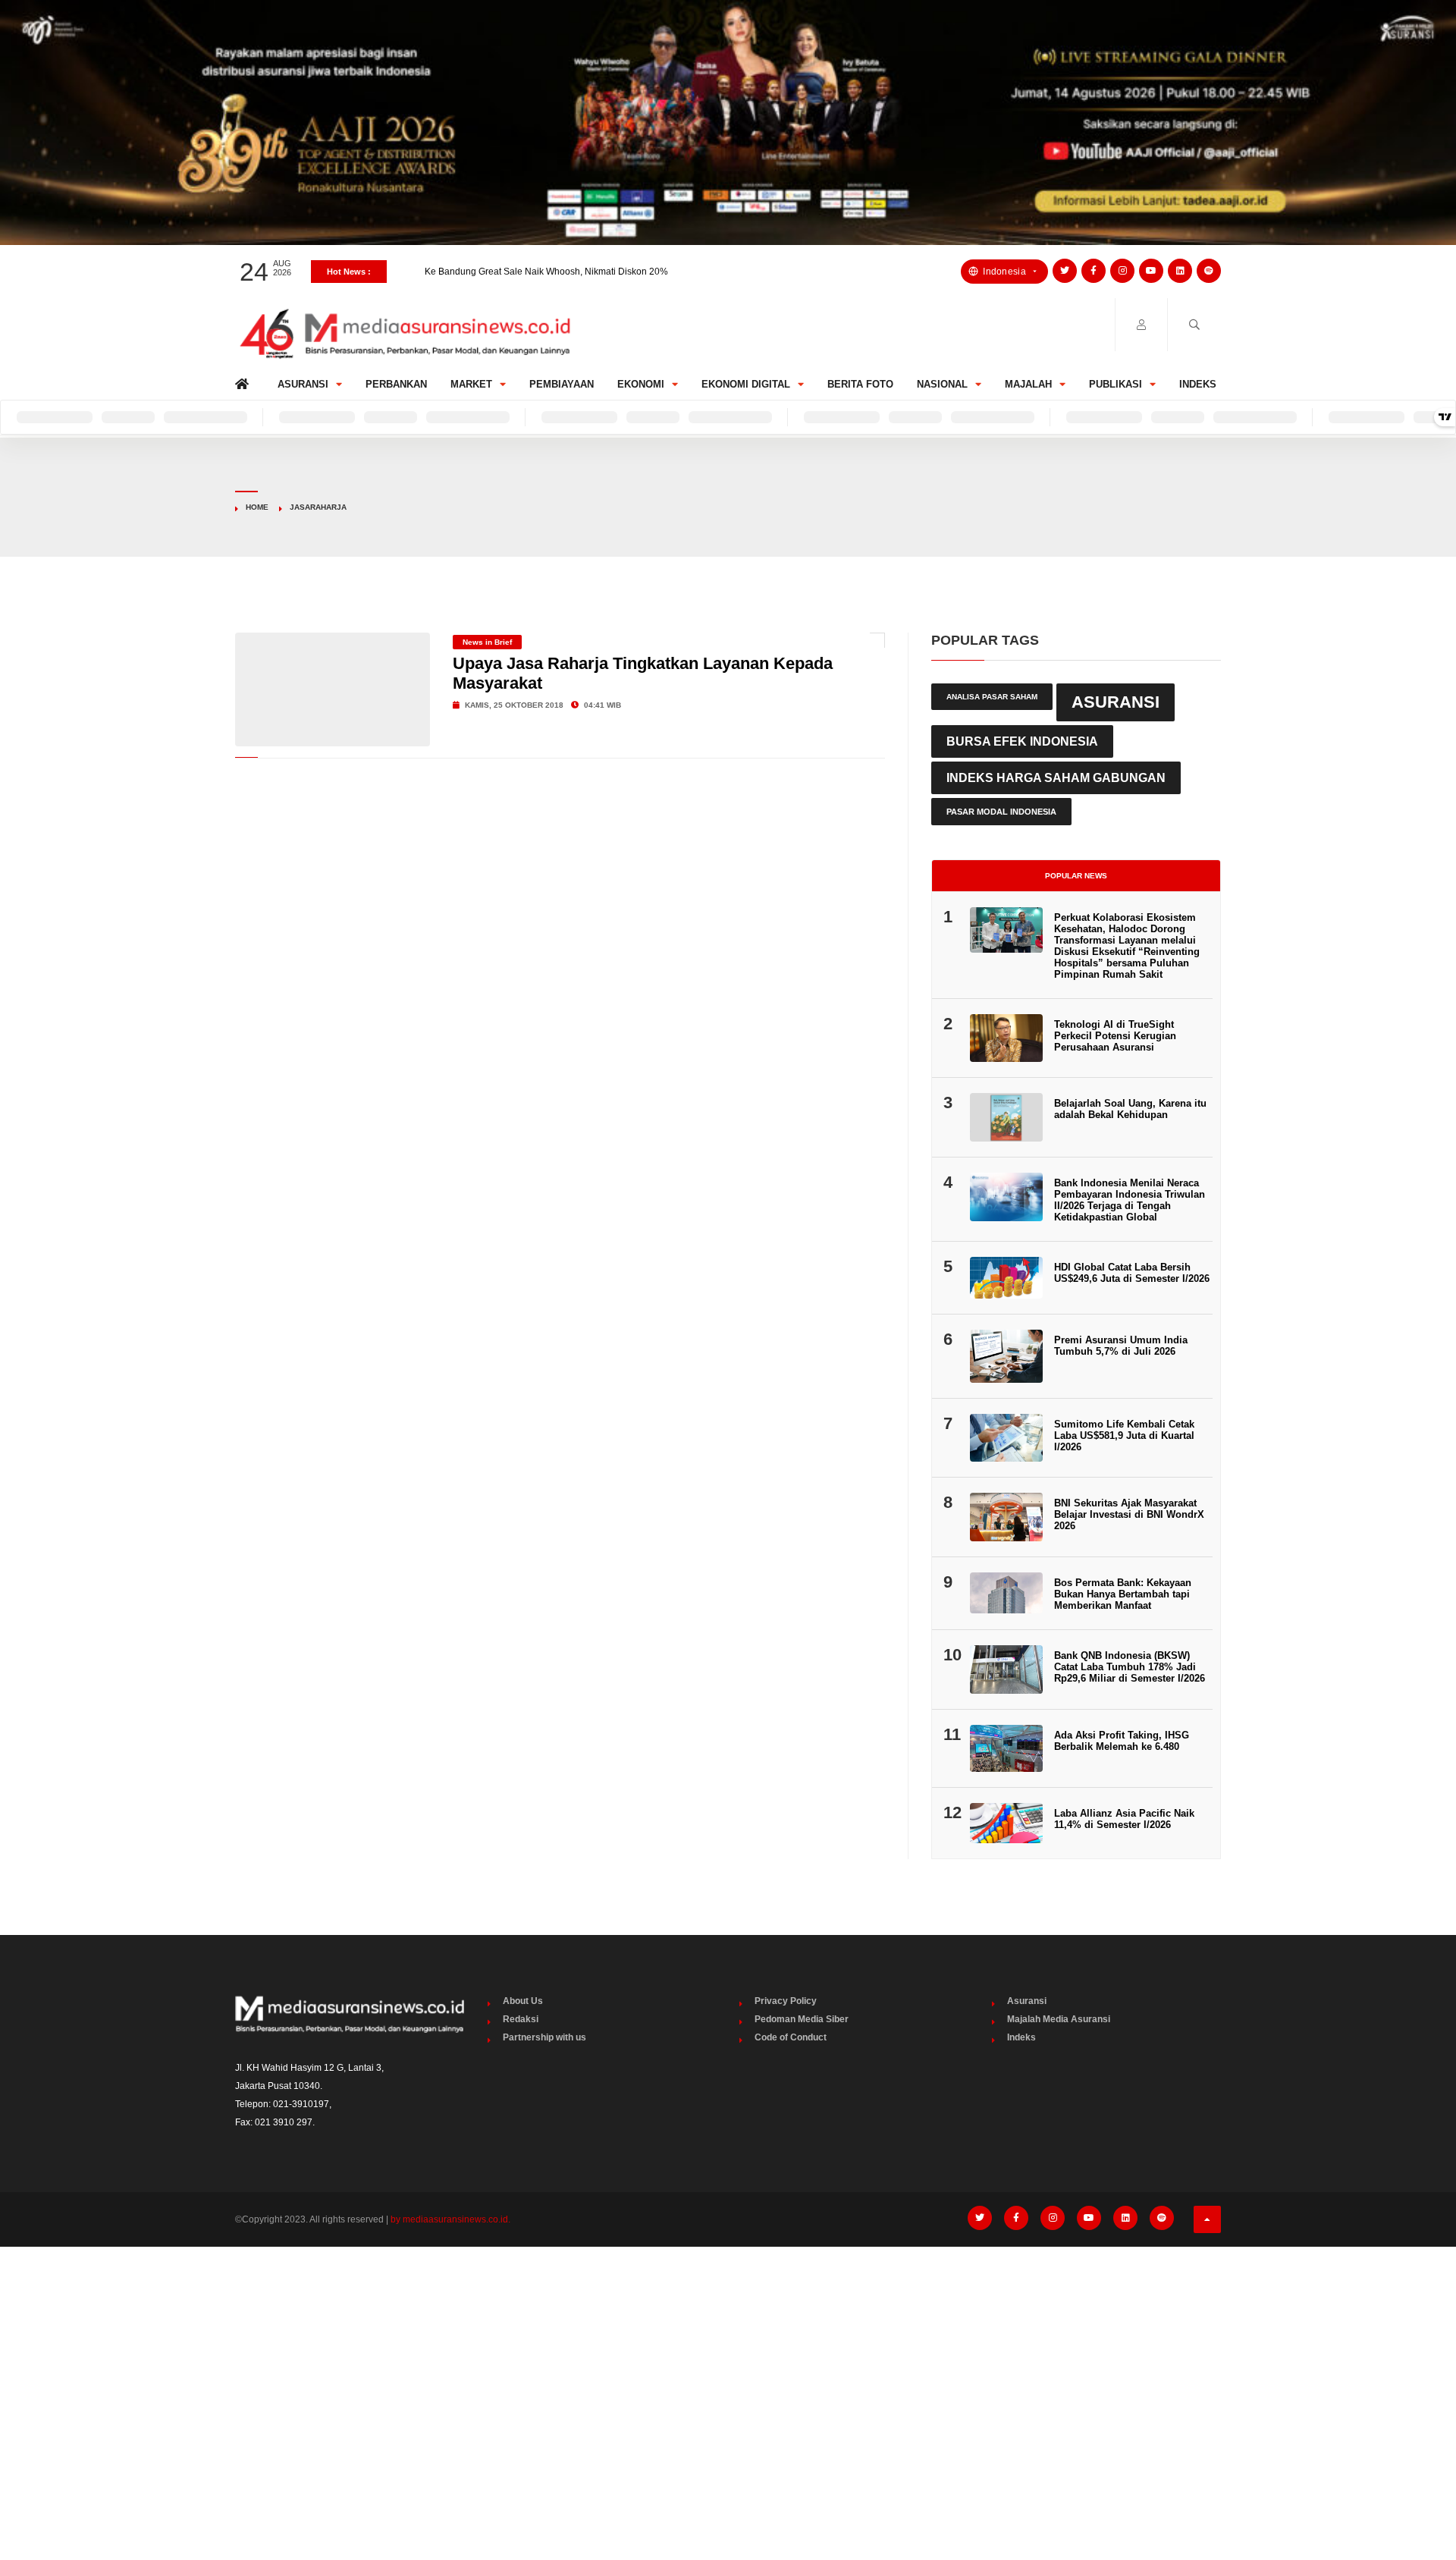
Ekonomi (641, 384)
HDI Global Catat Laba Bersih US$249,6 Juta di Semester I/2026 (1132, 1273)
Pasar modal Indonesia (1001, 812)
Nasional (942, 384)
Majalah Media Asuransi (1059, 2019)
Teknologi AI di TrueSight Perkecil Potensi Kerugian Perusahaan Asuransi (1115, 1036)
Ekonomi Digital (746, 384)
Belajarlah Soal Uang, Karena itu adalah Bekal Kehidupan (1130, 1109)
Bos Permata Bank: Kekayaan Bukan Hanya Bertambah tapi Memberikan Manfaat (1123, 1594)
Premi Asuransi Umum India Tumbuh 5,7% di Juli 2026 (1121, 1346)
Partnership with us (544, 2037)
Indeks (1198, 384)
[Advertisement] (728, 2372)
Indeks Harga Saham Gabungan (1056, 777)
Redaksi (521, 2019)
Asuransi (303, 384)
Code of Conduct (791, 2037)
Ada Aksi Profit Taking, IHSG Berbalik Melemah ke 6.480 (1122, 1741)
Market (471, 384)
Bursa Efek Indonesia (1022, 741)
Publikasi (1116, 384)
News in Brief (487, 642)
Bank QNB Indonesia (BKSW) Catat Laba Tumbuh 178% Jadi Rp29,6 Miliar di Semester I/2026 (1130, 1667)
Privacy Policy (786, 2001)
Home (245, 380)
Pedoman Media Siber (802, 2019)
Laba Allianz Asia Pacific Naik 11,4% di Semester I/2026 (1124, 1819)
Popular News (1076, 876)
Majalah (1028, 384)
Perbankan (396, 384)
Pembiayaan (562, 384)
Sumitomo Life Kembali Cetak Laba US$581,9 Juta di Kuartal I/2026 (1124, 1435)
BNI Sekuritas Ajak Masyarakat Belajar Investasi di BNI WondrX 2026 (1129, 1514)
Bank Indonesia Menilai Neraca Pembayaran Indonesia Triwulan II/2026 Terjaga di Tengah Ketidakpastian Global (1130, 1200)
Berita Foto (860, 384)
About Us (523, 2001)
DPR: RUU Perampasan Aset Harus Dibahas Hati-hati (535, 272)
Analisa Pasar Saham (992, 697)
